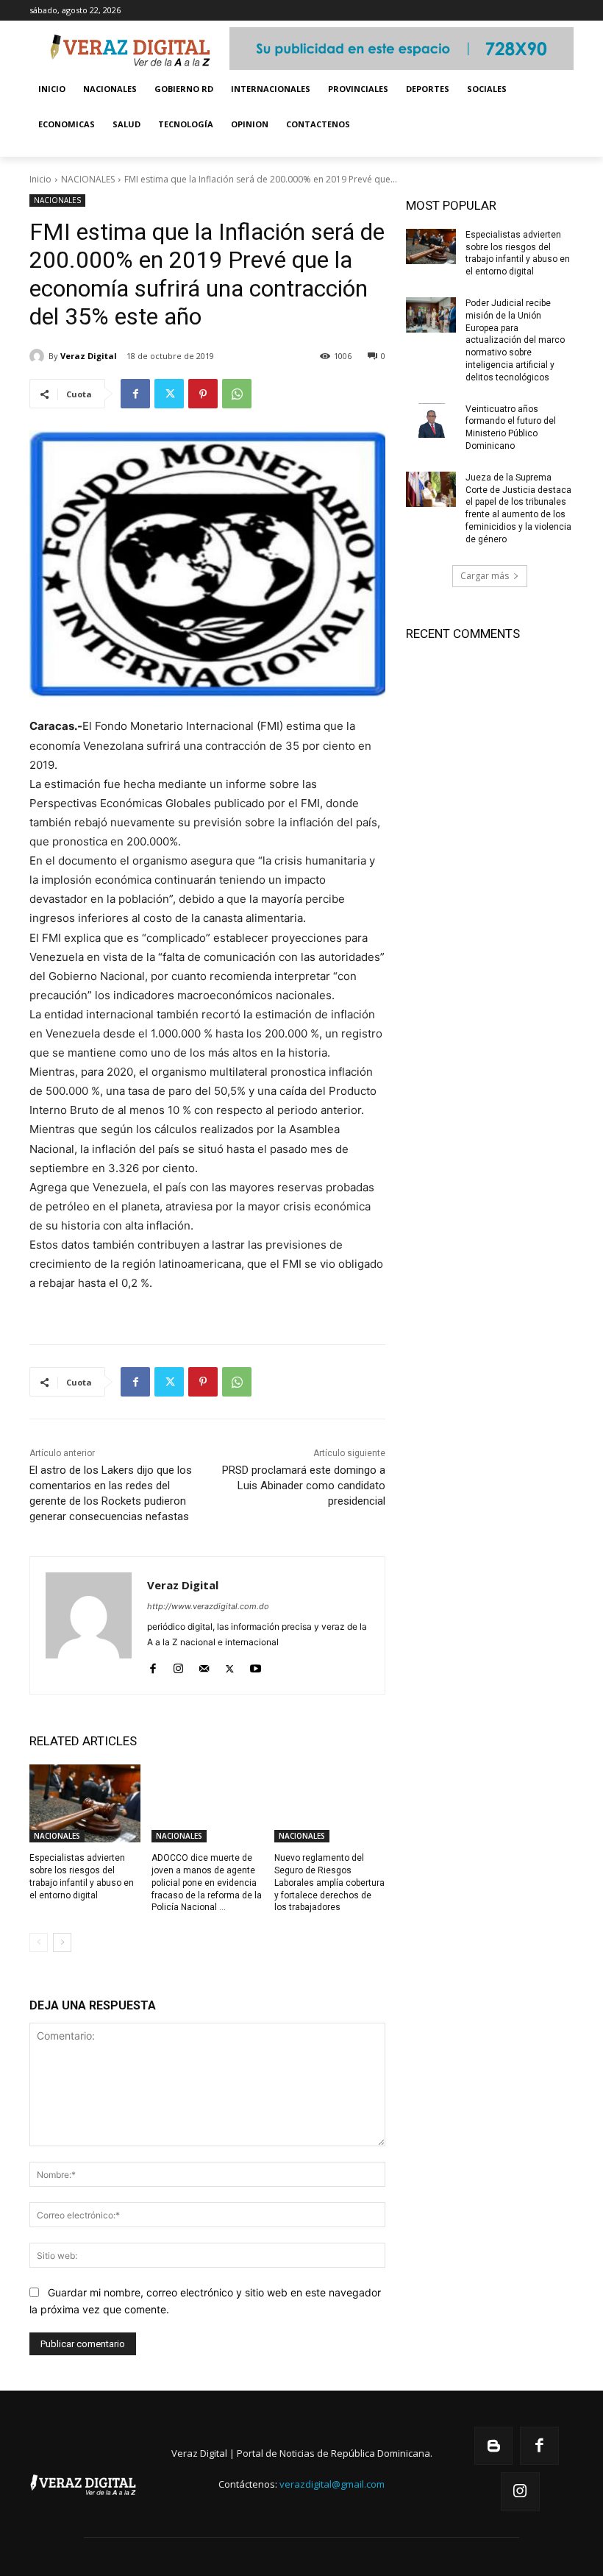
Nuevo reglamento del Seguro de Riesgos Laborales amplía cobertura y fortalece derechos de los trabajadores (329, 1883)
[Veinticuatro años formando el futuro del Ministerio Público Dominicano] (431, 421)
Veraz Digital (89, 356)
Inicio (40, 179)
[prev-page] (39, 1942)
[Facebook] (135, 394)
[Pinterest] (203, 394)
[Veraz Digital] (39, 356)
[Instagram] (178, 1665)
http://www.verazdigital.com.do (208, 1606)
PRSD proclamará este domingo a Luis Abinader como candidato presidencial (304, 1486)
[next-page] (62, 1942)
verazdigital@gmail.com (332, 2484)
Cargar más (485, 576)
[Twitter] (169, 394)
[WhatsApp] (237, 394)
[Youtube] (256, 1665)
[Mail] (204, 1665)
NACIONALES (88, 179)
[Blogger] (494, 2446)
